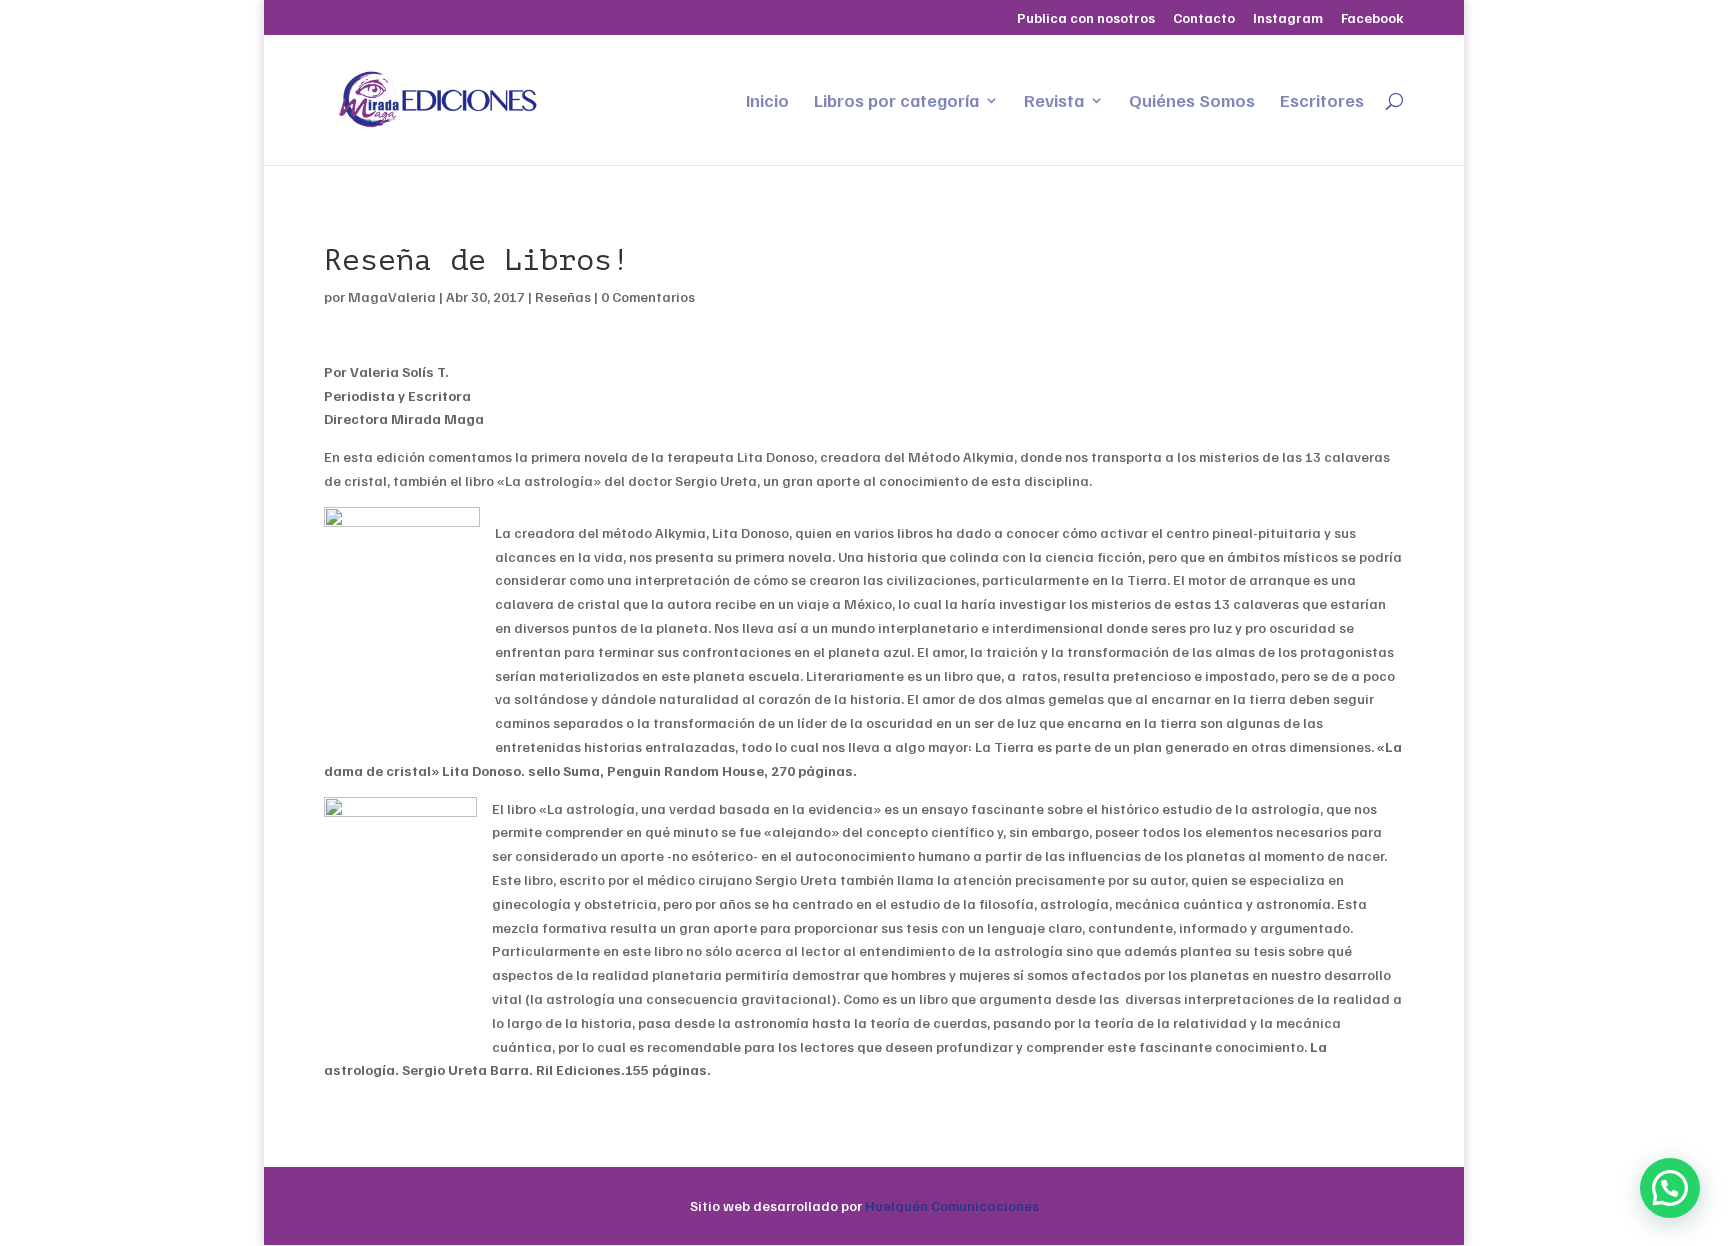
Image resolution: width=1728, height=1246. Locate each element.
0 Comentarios (648, 296)
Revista (1054, 102)
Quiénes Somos (1192, 102)
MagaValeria (392, 296)
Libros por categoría (896, 102)
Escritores (1322, 102)
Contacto (1204, 18)
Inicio (767, 102)
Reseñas (563, 296)
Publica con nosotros (1086, 18)
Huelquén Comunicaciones (952, 1205)
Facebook (1372, 18)
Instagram (1288, 18)
